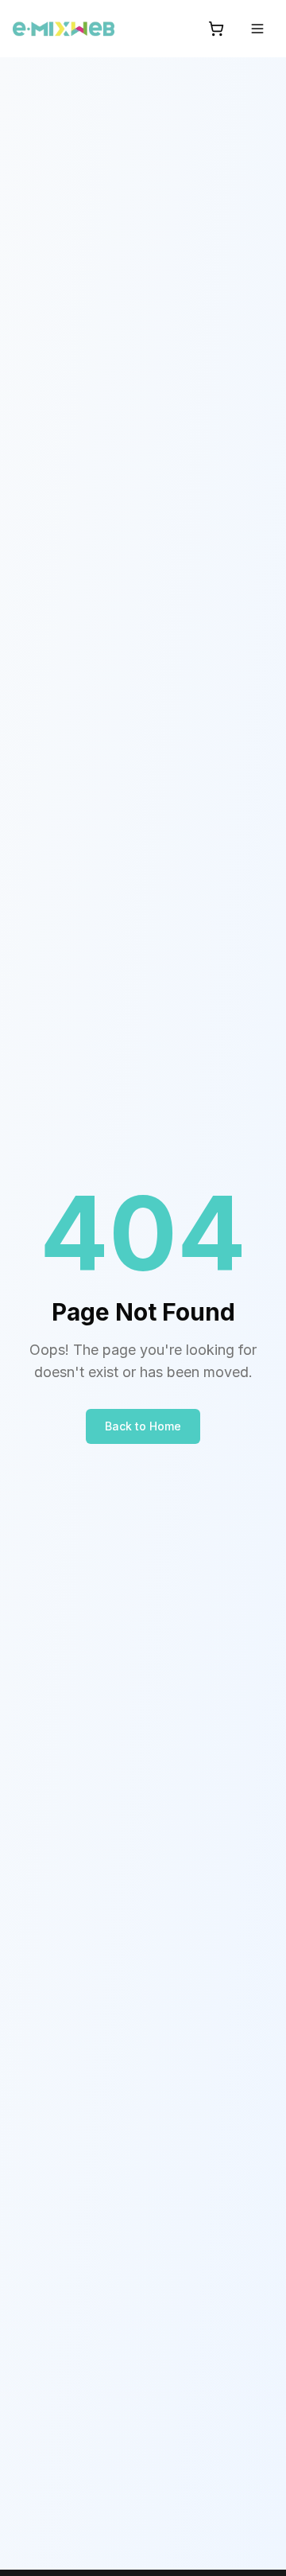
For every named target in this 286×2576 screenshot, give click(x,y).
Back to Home (143, 1426)
